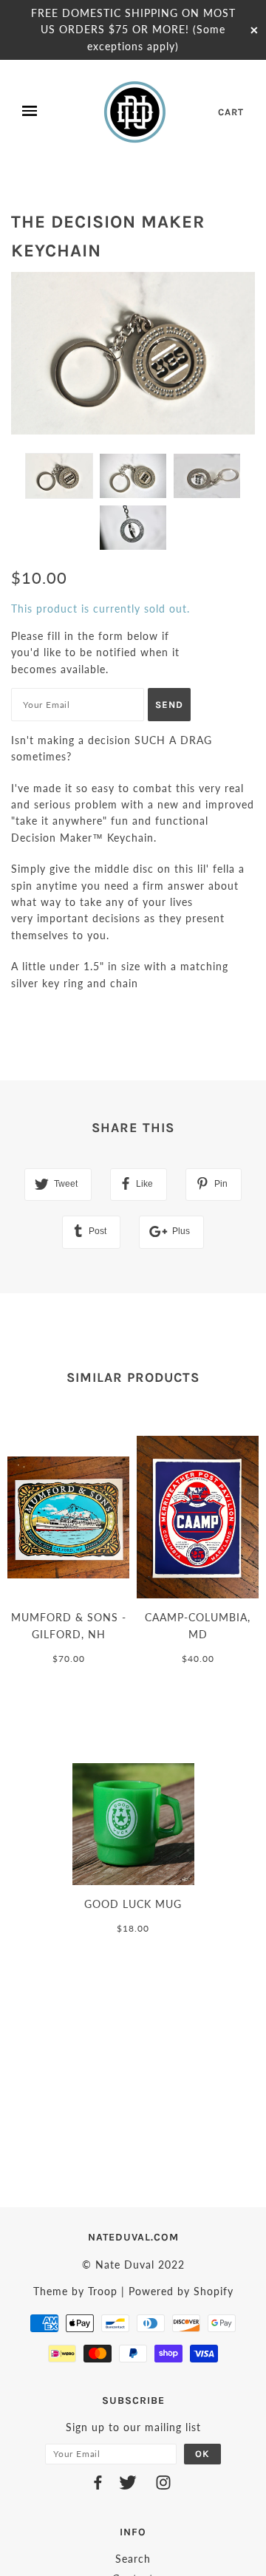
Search (133, 2559)
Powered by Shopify (181, 2291)
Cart (231, 112)
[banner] (136, 112)
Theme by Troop (75, 2291)
